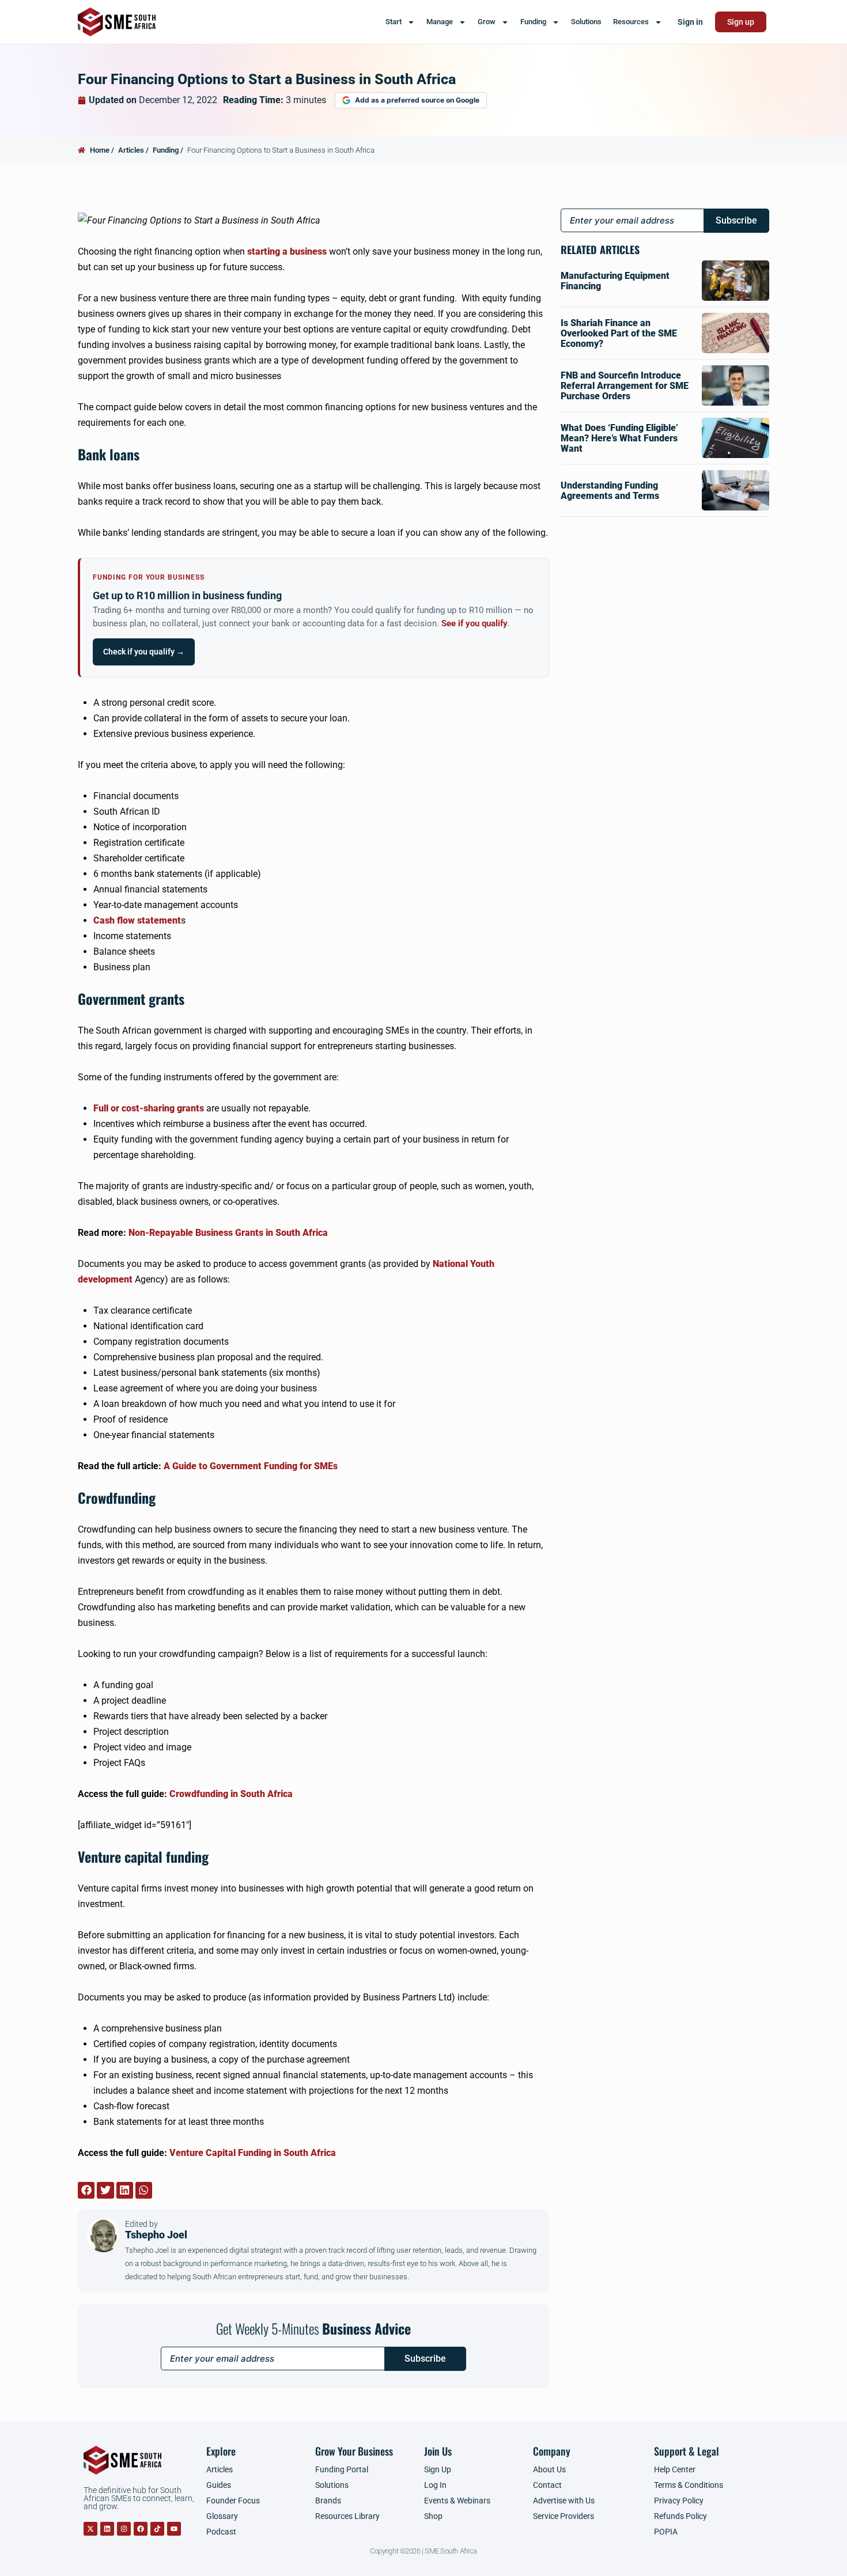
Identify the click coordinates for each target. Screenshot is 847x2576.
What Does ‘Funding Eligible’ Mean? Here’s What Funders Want (619, 438)
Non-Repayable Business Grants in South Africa (228, 1233)
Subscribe (425, 2359)
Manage (440, 22)
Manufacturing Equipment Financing (615, 281)
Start (394, 22)
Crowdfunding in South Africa (231, 1794)
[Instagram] (124, 2529)
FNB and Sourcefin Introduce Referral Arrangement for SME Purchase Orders (625, 386)
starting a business (287, 251)
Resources (631, 22)
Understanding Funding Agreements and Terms (610, 491)
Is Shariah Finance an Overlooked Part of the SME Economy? (619, 333)
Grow (487, 22)
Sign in (690, 22)
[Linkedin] (107, 2529)
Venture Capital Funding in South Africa (253, 2153)
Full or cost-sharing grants (149, 1108)
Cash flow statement (137, 920)
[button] (86, 2190)
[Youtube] (174, 2529)
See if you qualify (474, 624)
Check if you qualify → (144, 652)
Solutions (586, 22)
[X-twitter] (90, 2529)
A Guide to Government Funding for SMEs (251, 1466)
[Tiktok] (157, 2529)
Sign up (741, 22)
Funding (533, 22)
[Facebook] (141, 2529)
